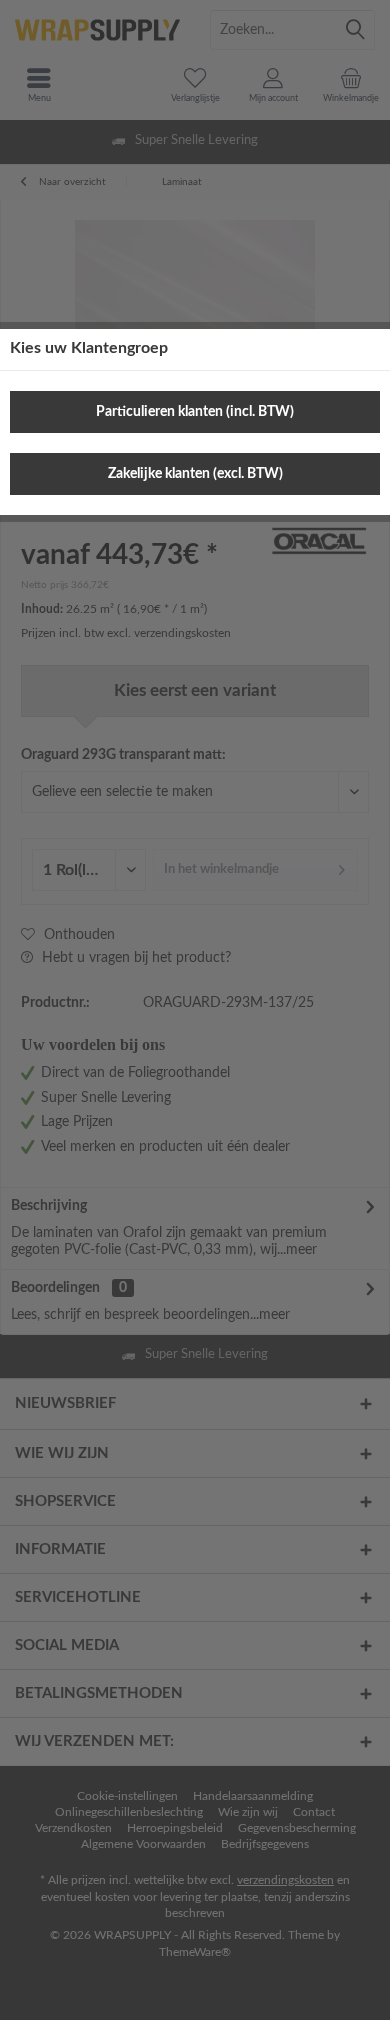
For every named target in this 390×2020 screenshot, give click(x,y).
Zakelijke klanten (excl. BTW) (195, 474)
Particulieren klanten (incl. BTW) (195, 412)
